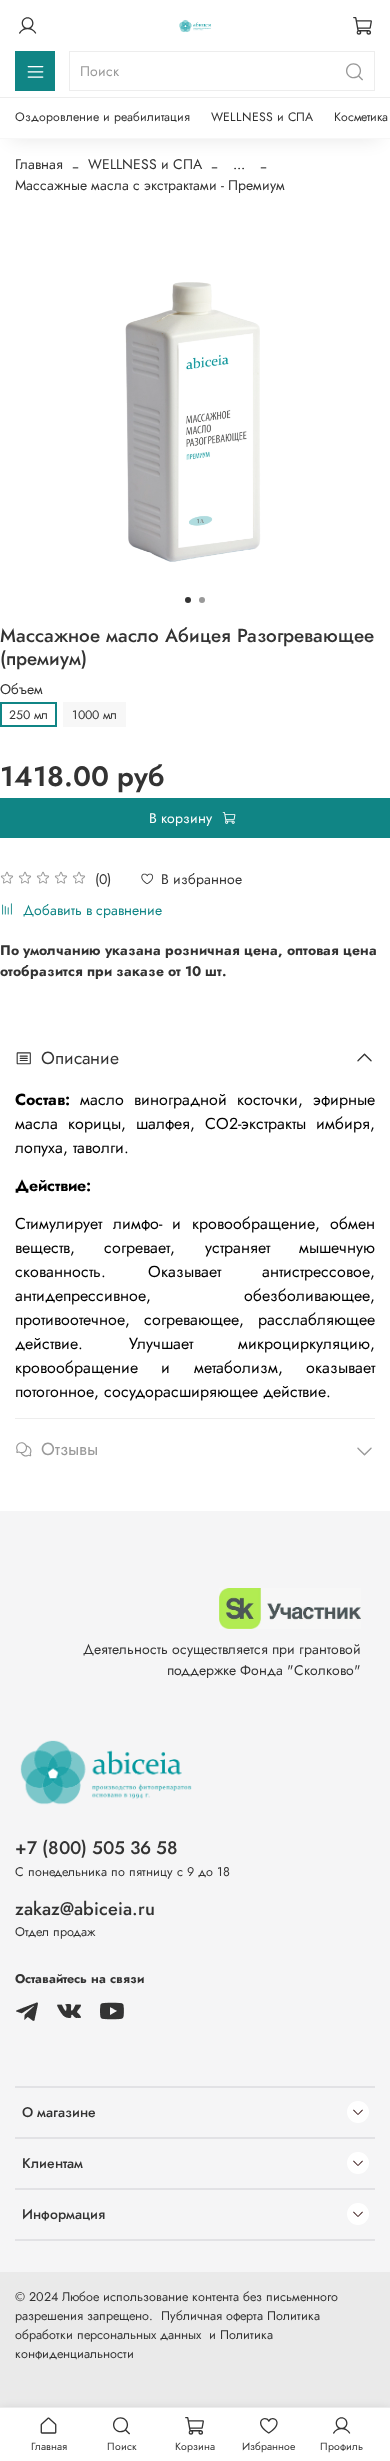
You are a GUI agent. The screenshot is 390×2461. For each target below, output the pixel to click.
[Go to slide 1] (188, 600)
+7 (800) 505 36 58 (96, 1848)
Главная (39, 164)
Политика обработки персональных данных (167, 2325)
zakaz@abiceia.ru (85, 1909)
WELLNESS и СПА (262, 117)
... (239, 164)
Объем (21, 689)
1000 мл (94, 715)
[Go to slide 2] (202, 600)
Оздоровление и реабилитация (102, 117)
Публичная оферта (212, 2316)
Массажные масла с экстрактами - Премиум (150, 185)
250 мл (28, 715)
